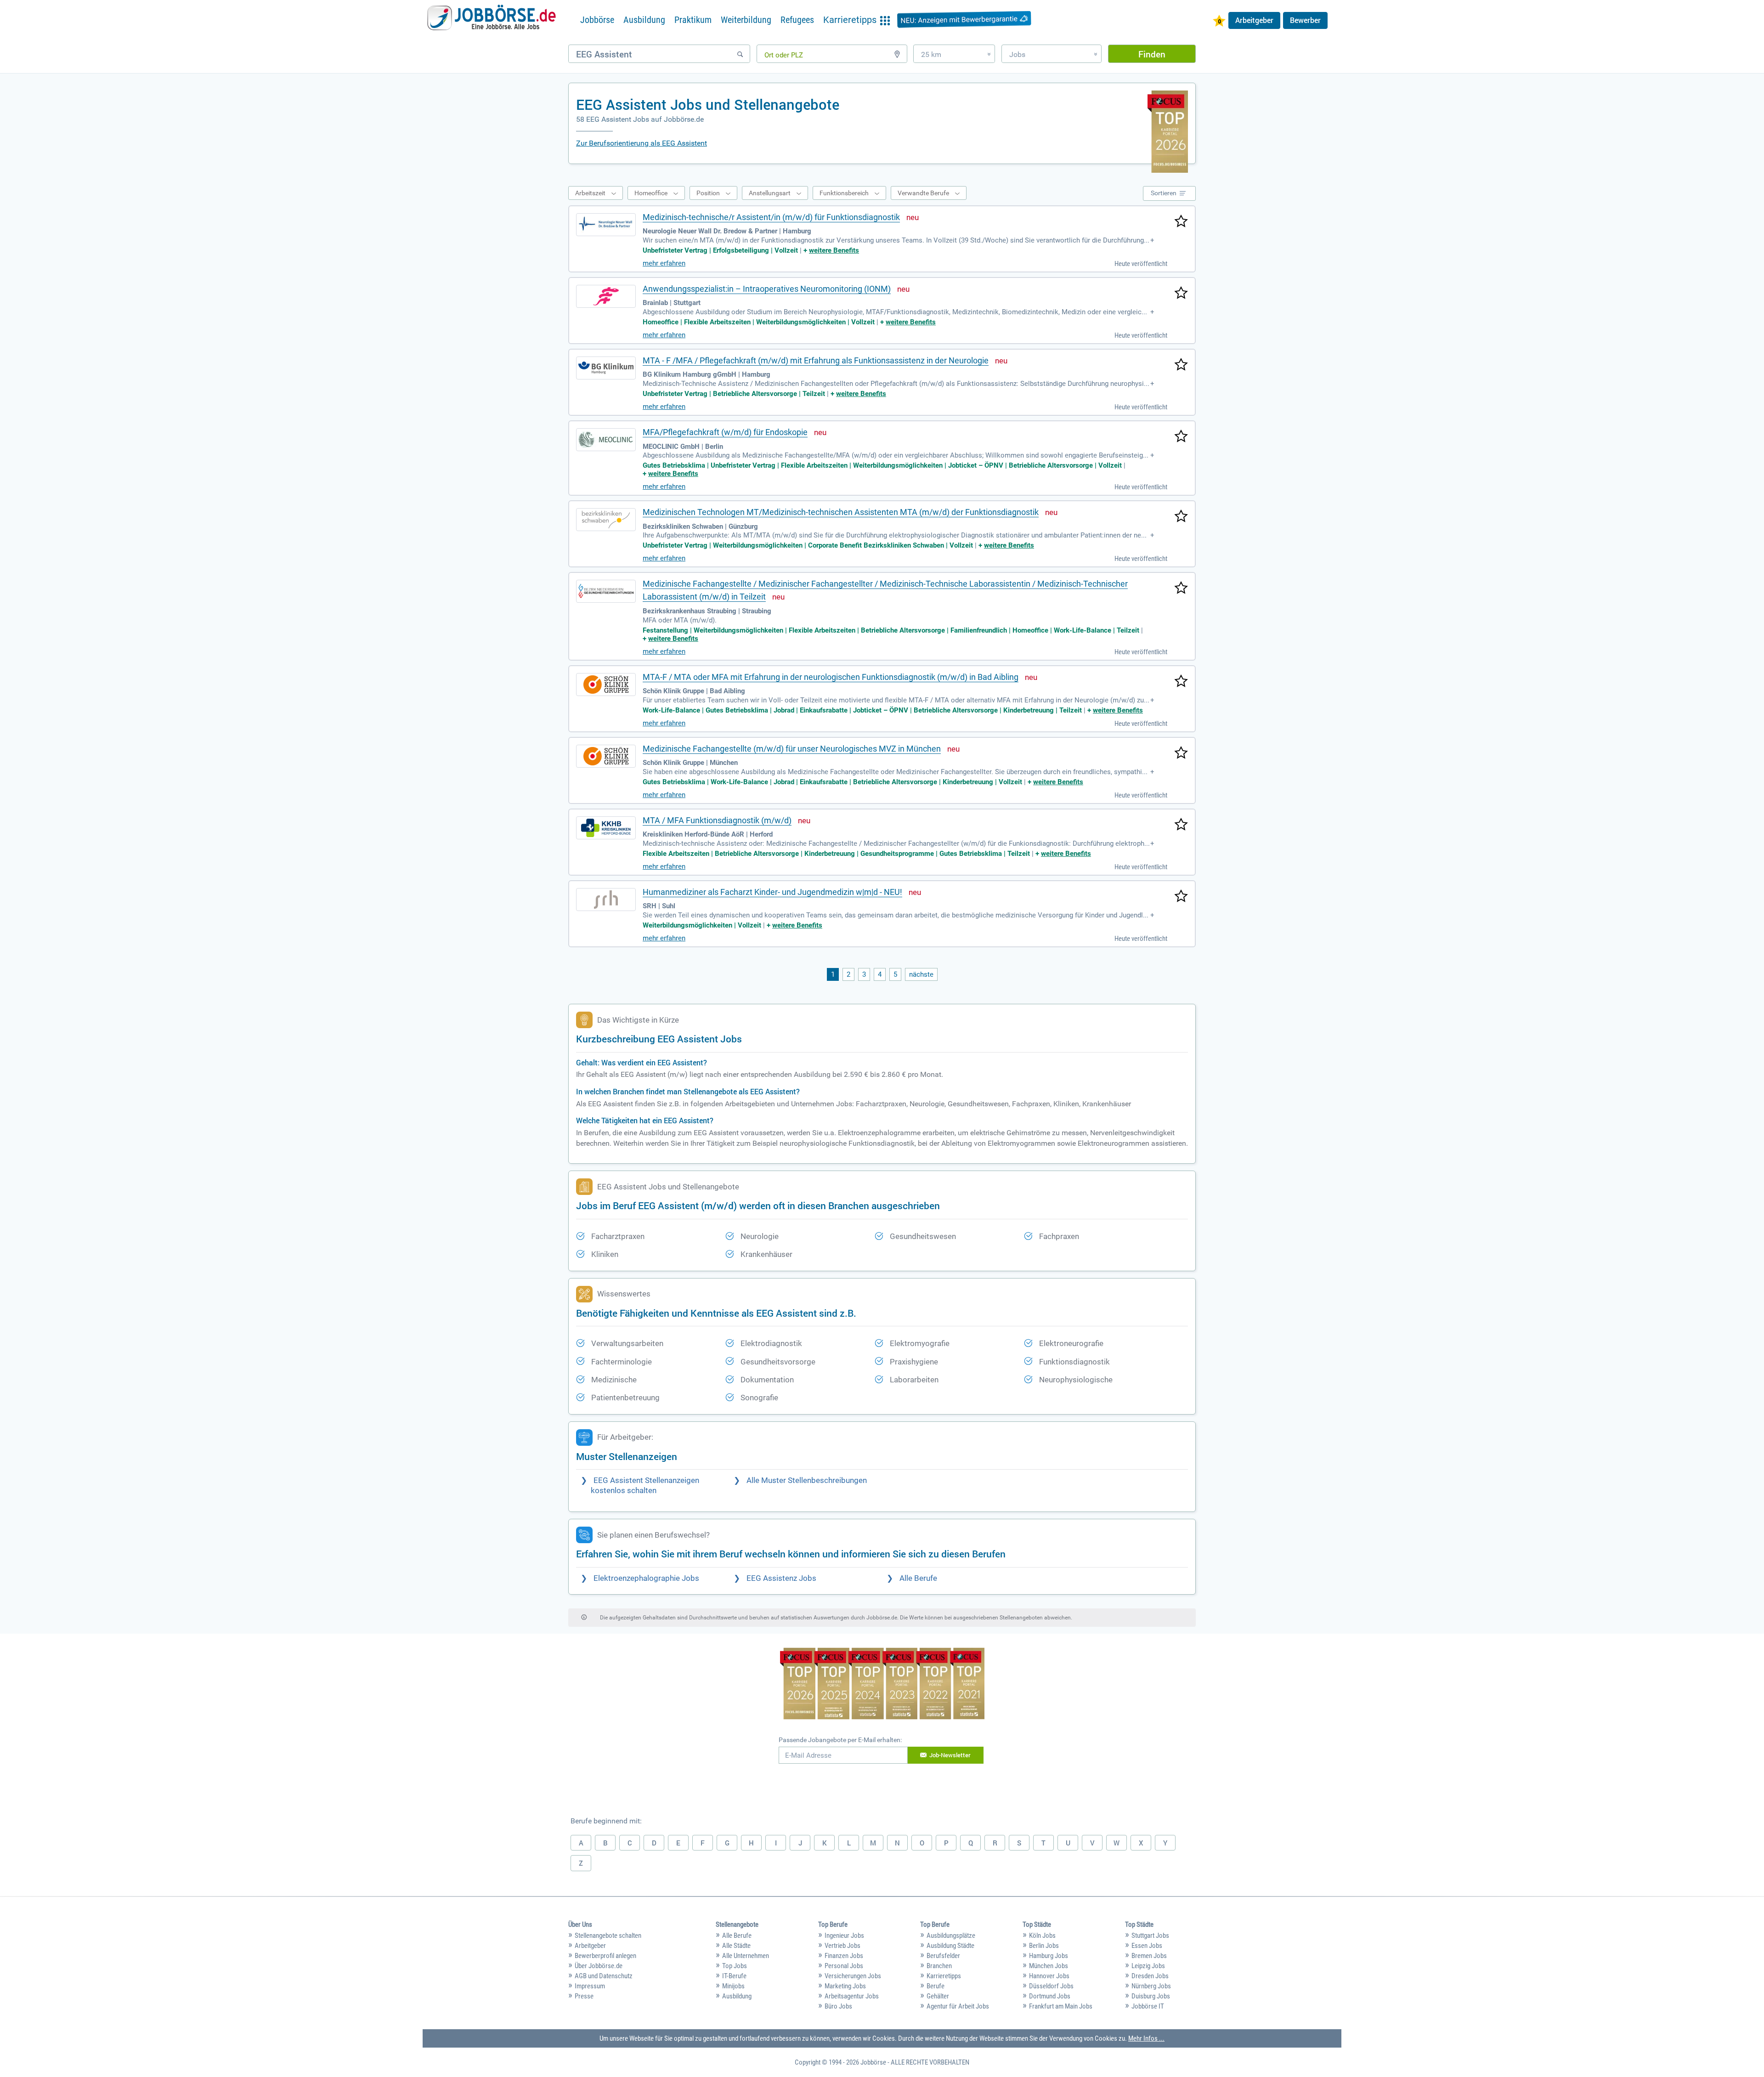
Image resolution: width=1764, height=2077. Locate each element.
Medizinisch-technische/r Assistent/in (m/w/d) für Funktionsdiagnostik (771, 217)
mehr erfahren (664, 263)
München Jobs (1049, 1966)
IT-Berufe (734, 1976)
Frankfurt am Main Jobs (1061, 2006)
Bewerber (1305, 20)
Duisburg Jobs (1151, 1996)
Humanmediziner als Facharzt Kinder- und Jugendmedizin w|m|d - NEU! (772, 892)
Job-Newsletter (950, 1755)
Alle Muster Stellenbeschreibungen (807, 1480)
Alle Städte (736, 1946)
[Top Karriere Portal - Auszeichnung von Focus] (882, 1685)
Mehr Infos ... (1146, 2038)
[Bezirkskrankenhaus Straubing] (606, 591)
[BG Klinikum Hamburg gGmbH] (606, 368)
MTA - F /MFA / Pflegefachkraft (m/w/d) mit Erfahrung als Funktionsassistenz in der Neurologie (816, 360)
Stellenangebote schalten (608, 1936)
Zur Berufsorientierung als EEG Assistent (642, 143)
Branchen (939, 1966)
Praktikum (693, 20)
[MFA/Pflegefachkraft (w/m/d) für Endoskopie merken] (1181, 437)
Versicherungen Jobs (853, 1976)
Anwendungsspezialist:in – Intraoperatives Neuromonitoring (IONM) (767, 289)
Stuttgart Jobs (1150, 1936)
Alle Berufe (918, 1578)
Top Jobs (735, 1966)
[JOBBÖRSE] (492, 20)
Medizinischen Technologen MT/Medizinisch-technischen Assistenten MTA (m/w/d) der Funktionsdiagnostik (841, 512)
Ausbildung (644, 20)
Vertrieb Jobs (842, 1946)
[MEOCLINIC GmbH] (606, 440)
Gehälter (938, 1996)
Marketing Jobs (845, 1986)
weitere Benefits (834, 250)
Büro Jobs (838, 2006)
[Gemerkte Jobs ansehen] (1219, 22)
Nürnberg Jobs (1151, 1986)
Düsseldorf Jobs (1051, 1986)
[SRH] (606, 900)
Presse (584, 1996)
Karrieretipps (944, 1976)
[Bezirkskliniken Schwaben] (606, 520)
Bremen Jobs (1149, 1956)
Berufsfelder (943, 1956)
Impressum (590, 1986)
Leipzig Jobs (1148, 1966)
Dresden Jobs (1150, 1976)
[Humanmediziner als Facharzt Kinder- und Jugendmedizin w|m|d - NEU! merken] (1181, 897)
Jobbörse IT (1148, 2006)
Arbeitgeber (1254, 20)
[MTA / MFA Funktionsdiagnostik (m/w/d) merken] (1181, 825)
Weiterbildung (746, 20)
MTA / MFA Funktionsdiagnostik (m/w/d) (717, 820)
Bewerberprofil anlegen (605, 1956)
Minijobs (733, 1986)
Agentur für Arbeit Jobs (958, 2006)
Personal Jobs (844, 1966)
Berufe (936, 1986)
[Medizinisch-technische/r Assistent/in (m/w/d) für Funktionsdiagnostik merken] (1181, 222)
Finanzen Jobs (844, 1956)
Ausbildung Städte (950, 1946)
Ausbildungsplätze (951, 1936)
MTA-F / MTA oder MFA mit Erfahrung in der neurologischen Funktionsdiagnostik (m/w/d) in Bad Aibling (831, 677)
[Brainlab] (606, 296)
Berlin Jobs (1044, 1946)
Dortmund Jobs (1050, 1996)
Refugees (797, 20)
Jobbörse (597, 20)
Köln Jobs (1042, 1936)
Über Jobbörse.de (599, 1966)
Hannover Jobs (1049, 1976)
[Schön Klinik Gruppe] (606, 685)
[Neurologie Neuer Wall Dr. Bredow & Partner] (606, 225)
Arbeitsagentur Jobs (852, 1996)
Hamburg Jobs (1049, 1956)
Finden (1152, 54)
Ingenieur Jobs (844, 1936)
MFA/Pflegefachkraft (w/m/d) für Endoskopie (725, 432)
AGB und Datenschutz (604, 1976)
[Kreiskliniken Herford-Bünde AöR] (606, 828)
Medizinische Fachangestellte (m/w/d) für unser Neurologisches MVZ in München (792, 749)
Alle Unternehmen (746, 1956)
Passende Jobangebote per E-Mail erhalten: (840, 1740)
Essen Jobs (1147, 1946)
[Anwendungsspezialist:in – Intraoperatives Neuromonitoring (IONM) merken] (1181, 294)
